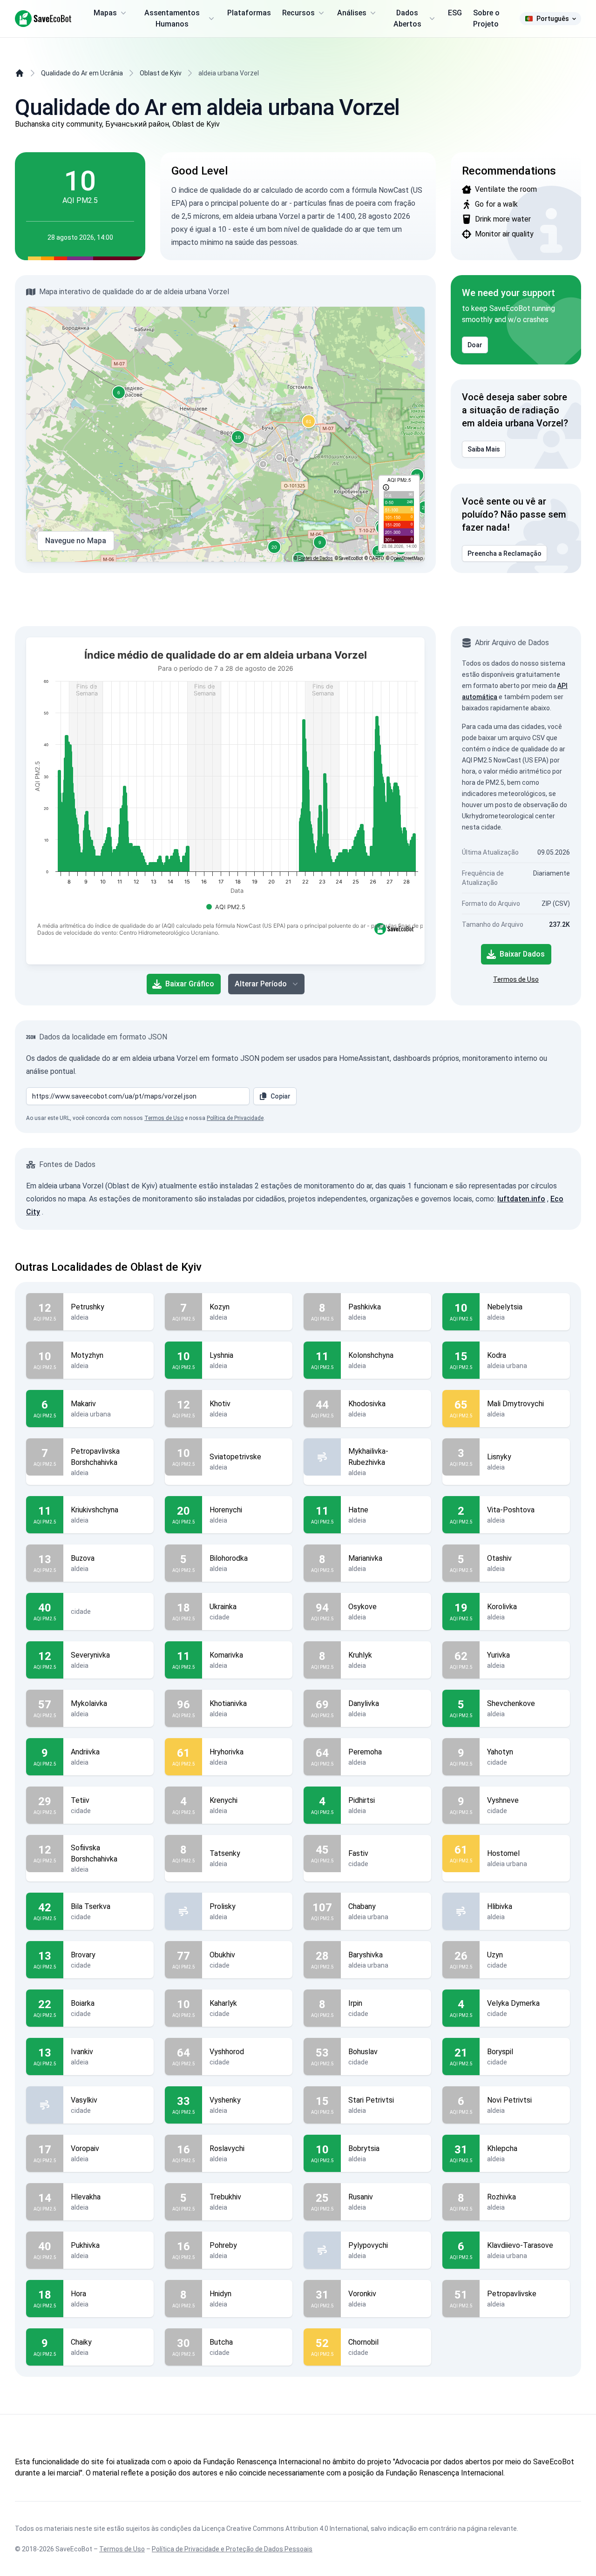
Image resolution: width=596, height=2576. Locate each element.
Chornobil (363, 2342)
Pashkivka (365, 1307)
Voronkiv (362, 2294)
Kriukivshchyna (95, 1510)
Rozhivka (501, 2197)
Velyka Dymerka (513, 2003)
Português (553, 19)
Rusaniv (361, 2197)
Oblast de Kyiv (161, 73)
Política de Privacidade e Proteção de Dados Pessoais (232, 2549)
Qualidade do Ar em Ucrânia (82, 73)
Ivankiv (82, 2052)
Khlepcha (502, 2148)
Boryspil (500, 2052)
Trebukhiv (225, 2197)
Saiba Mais (484, 449)
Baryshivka (366, 1955)
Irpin (355, 2003)
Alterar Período (261, 984)
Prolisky (223, 1906)
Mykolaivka (89, 1703)
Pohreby (223, 2245)
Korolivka (502, 1607)
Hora (78, 2294)
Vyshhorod (227, 2052)
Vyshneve (503, 1800)
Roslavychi (227, 2148)
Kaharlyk (223, 2003)
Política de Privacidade (235, 1118)
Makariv (83, 1404)
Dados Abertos (407, 18)
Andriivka (85, 1752)
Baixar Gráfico (190, 984)
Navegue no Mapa (76, 541)
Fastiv (358, 1853)
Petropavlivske (512, 2294)
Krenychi (223, 1800)
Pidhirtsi (362, 1800)
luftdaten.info (521, 1199)
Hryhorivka (227, 1752)
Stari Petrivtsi (371, 2100)
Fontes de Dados (315, 558)
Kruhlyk (360, 1655)
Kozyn (220, 1307)
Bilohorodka (229, 1558)
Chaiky (81, 2342)
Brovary (83, 1955)
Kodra (497, 1355)
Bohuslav (363, 2052)
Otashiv (499, 1558)
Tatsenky (225, 1853)
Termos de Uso (516, 979)
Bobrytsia (364, 2148)
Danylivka (364, 1703)
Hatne (358, 1510)
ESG (455, 13)
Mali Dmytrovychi (515, 1404)
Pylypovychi (368, 2245)
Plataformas (249, 13)
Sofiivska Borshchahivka (94, 1853)
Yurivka (498, 1655)
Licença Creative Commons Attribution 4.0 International (285, 2529)
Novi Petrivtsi (509, 2100)
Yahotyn (500, 1752)
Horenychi (226, 1510)
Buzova (83, 1558)
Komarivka (226, 1655)
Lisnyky (499, 1457)
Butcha (221, 2342)
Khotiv (220, 1404)
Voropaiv (85, 2148)
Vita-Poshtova (511, 1510)
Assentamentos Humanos (172, 18)
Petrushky (88, 1307)
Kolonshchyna (371, 1355)
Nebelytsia (505, 1307)
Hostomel (503, 1853)
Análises (352, 13)
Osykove (362, 1607)
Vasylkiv (84, 2100)
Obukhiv (222, 1955)
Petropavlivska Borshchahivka (95, 1457)
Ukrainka (223, 1607)
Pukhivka (85, 2245)
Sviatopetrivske (235, 1457)
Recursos (298, 13)
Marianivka (365, 1558)
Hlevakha (86, 2197)
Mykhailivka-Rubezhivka (368, 1457)
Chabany (362, 1906)
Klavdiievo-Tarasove (520, 2245)
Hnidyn (220, 2294)
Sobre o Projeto (486, 18)
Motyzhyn (87, 1355)
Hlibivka (500, 1906)
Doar (475, 345)
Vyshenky (225, 2100)
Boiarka (83, 2003)
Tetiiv (80, 1800)
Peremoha (365, 1752)
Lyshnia (221, 1355)
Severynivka (90, 1655)
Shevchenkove (511, 1703)
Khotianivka (228, 1703)
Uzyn (495, 1955)
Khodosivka (367, 1404)
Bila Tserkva (91, 1906)
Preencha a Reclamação (505, 553)
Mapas (105, 13)
